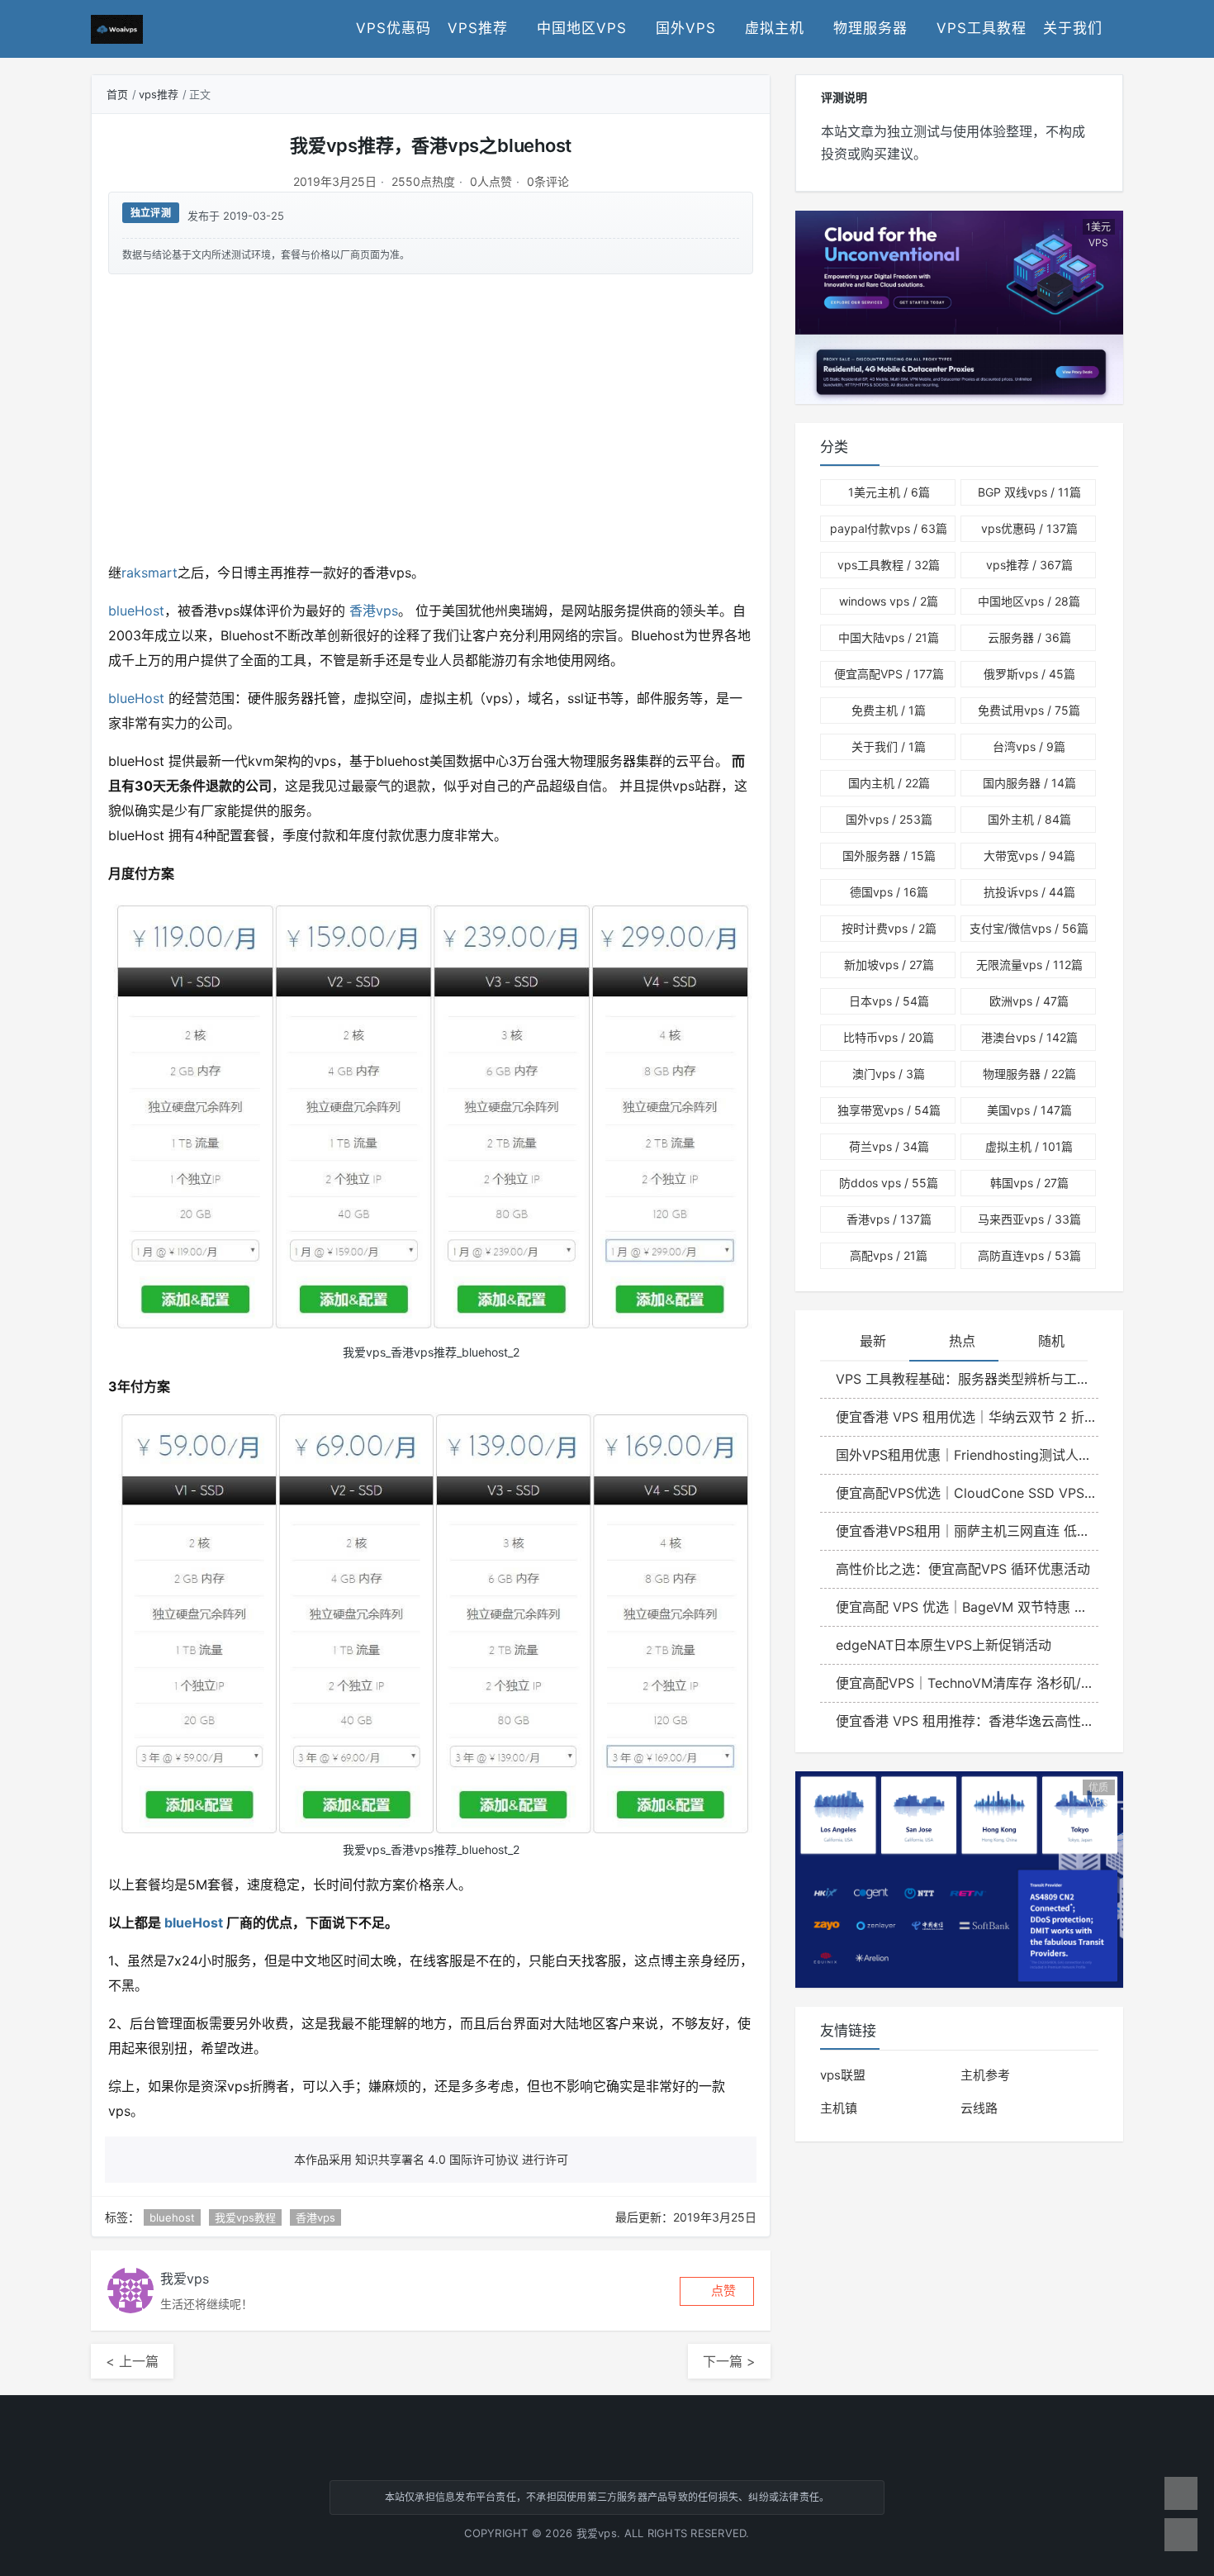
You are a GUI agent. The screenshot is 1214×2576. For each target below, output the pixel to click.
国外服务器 (889, 855)
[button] (717, 2291)
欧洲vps (1029, 1001)
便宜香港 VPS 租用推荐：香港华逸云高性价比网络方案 (967, 1721)
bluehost (172, 2217)
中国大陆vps (889, 637)
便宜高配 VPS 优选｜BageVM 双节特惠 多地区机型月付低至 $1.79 (967, 1607)
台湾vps (1029, 746)
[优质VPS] (959, 1878)
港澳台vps (1029, 1037)
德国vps (889, 892)
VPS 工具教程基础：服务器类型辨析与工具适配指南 (967, 1379)
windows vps (889, 601)
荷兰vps (889, 1146)
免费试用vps (1029, 710)
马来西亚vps (1029, 1219)
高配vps (889, 1255)
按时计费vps (889, 928)
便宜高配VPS (889, 674)
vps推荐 (478, 28)
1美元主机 (889, 492)
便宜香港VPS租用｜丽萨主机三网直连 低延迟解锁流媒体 (967, 1531)
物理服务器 (870, 28)
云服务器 (1029, 637)
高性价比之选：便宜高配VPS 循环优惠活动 (963, 1569)
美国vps (1029, 1110)
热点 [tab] (962, 1341)
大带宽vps (1029, 855)
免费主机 (889, 710)
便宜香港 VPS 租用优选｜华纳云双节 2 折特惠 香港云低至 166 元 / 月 (967, 1417)
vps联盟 (843, 2075)
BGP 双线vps (1029, 492)
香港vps (372, 611)
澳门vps (889, 1074)
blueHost (136, 611)
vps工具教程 (982, 28)
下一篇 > (729, 2361)
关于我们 (1073, 28)
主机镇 (839, 2108)
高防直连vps (1029, 1255)
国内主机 (889, 783)
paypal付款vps (889, 528)
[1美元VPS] (959, 307)
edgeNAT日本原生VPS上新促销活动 (944, 1645)
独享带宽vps (889, 1110)
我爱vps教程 (245, 2217)
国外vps (686, 28)
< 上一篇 (132, 2361)
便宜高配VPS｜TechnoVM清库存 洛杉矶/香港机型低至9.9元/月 (967, 1683)
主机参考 (985, 2075)
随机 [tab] (1051, 1341)
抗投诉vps (1029, 892)
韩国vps (1029, 1183)
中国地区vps (582, 28)
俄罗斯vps (1029, 674)
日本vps (889, 1001)
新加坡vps (889, 965)
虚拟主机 (775, 28)
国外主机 (1029, 819)
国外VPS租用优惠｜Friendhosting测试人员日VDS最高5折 (967, 1455)
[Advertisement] (431, 416)
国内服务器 (1029, 783)
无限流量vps (1029, 965)
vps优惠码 (394, 28)
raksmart (149, 573)
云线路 (979, 2108)
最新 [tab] (873, 1341)
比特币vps (889, 1037)
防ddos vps (889, 1183)
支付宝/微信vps (1029, 928)
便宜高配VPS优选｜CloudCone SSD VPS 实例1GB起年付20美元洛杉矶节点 (967, 1493)
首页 (117, 94)
